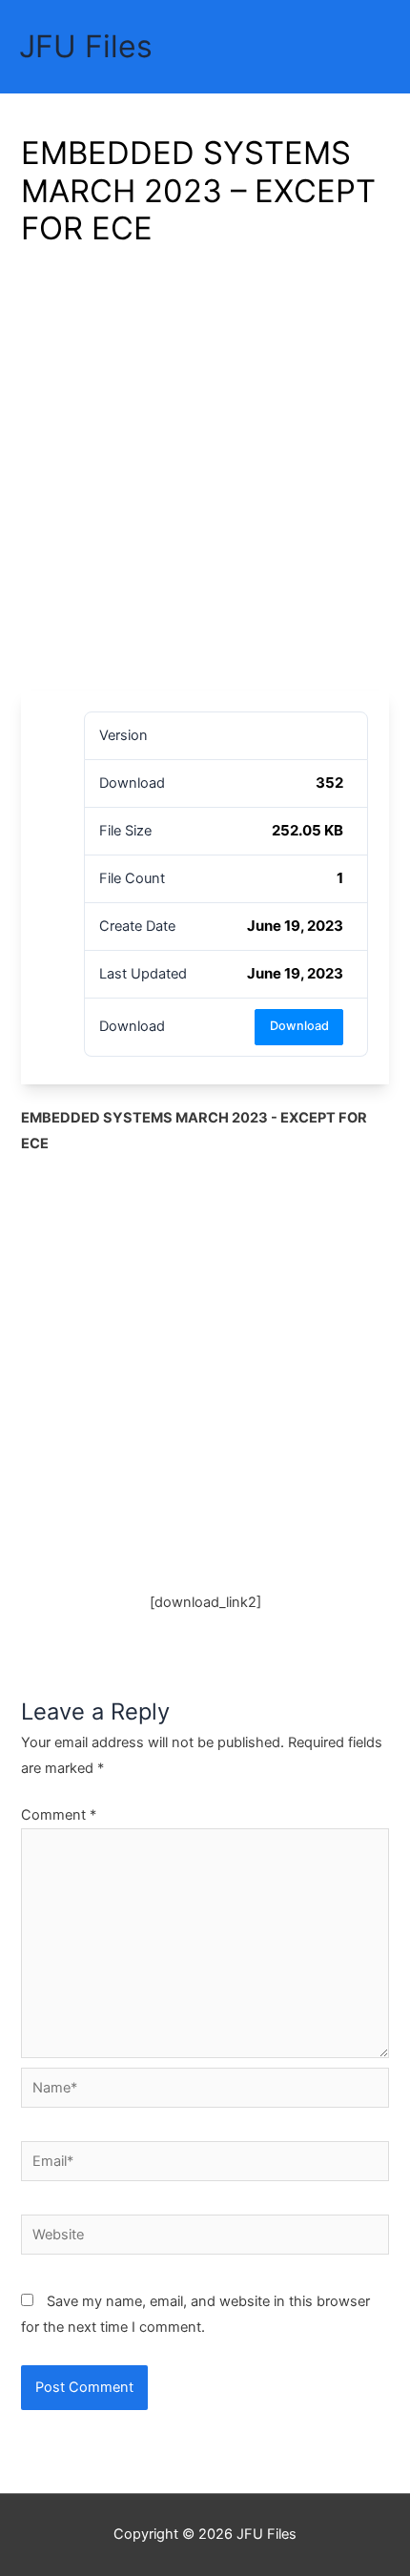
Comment (59, 1815)
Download (299, 1026)
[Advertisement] (205, 476)
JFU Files (86, 46)
